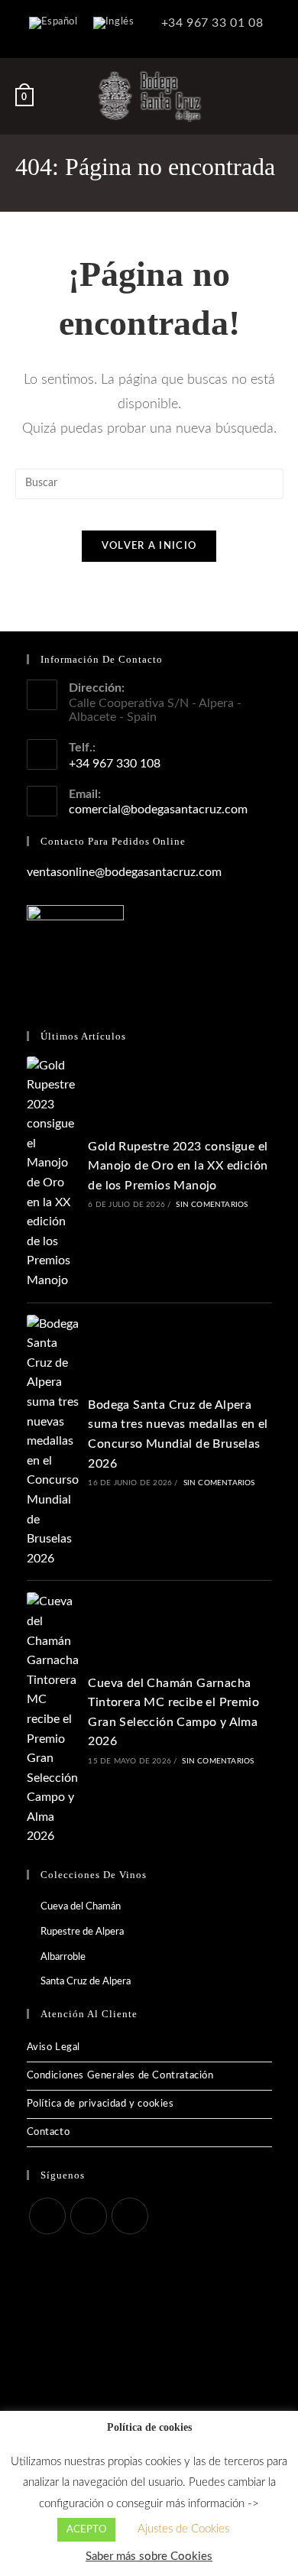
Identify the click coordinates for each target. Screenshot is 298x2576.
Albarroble (63, 1957)
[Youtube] (130, 2216)
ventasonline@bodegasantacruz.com (124, 872)
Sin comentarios (212, 1205)
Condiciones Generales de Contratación (120, 2076)
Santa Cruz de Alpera (86, 1982)
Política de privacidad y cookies (100, 2104)
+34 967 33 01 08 (210, 23)
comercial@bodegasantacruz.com (158, 809)
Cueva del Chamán (81, 1907)
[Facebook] (47, 2216)
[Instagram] (89, 2216)
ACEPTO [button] (86, 2530)
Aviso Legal (54, 2047)
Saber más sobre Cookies (149, 2557)
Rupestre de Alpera (82, 1932)
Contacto (49, 2132)
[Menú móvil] (276, 96)
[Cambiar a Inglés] (114, 23)
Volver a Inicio (149, 546)
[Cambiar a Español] (53, 23)
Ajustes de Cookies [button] (183, 2529)
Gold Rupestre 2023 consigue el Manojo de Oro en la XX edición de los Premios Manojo (178, 1166)
